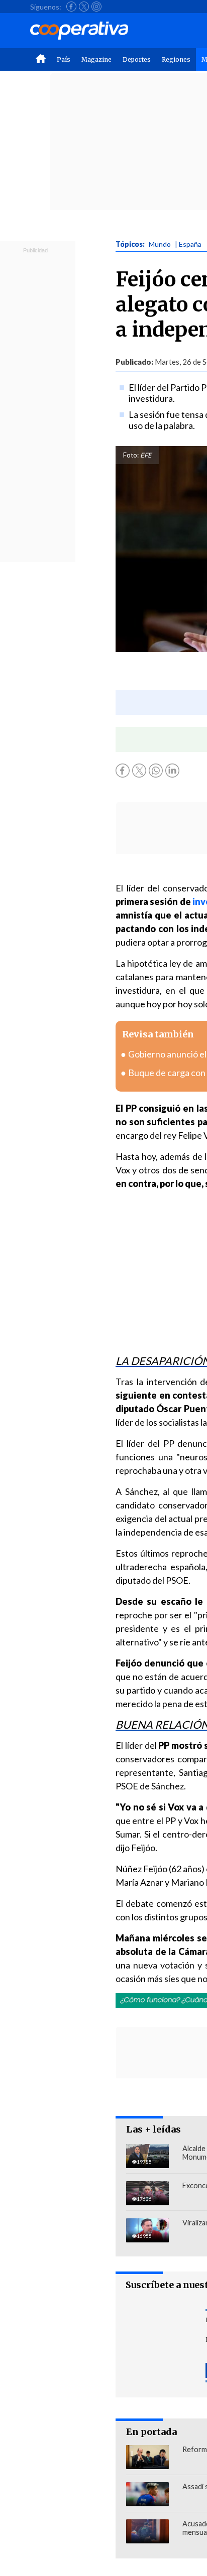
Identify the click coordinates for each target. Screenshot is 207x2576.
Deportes (137, 59)
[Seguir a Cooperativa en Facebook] (71, 7)
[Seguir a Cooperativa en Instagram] (96, 7)
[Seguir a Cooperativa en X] (84, 7)
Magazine (96, 59)
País (64, 59)
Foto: (131, 455)
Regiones (176, 59)
